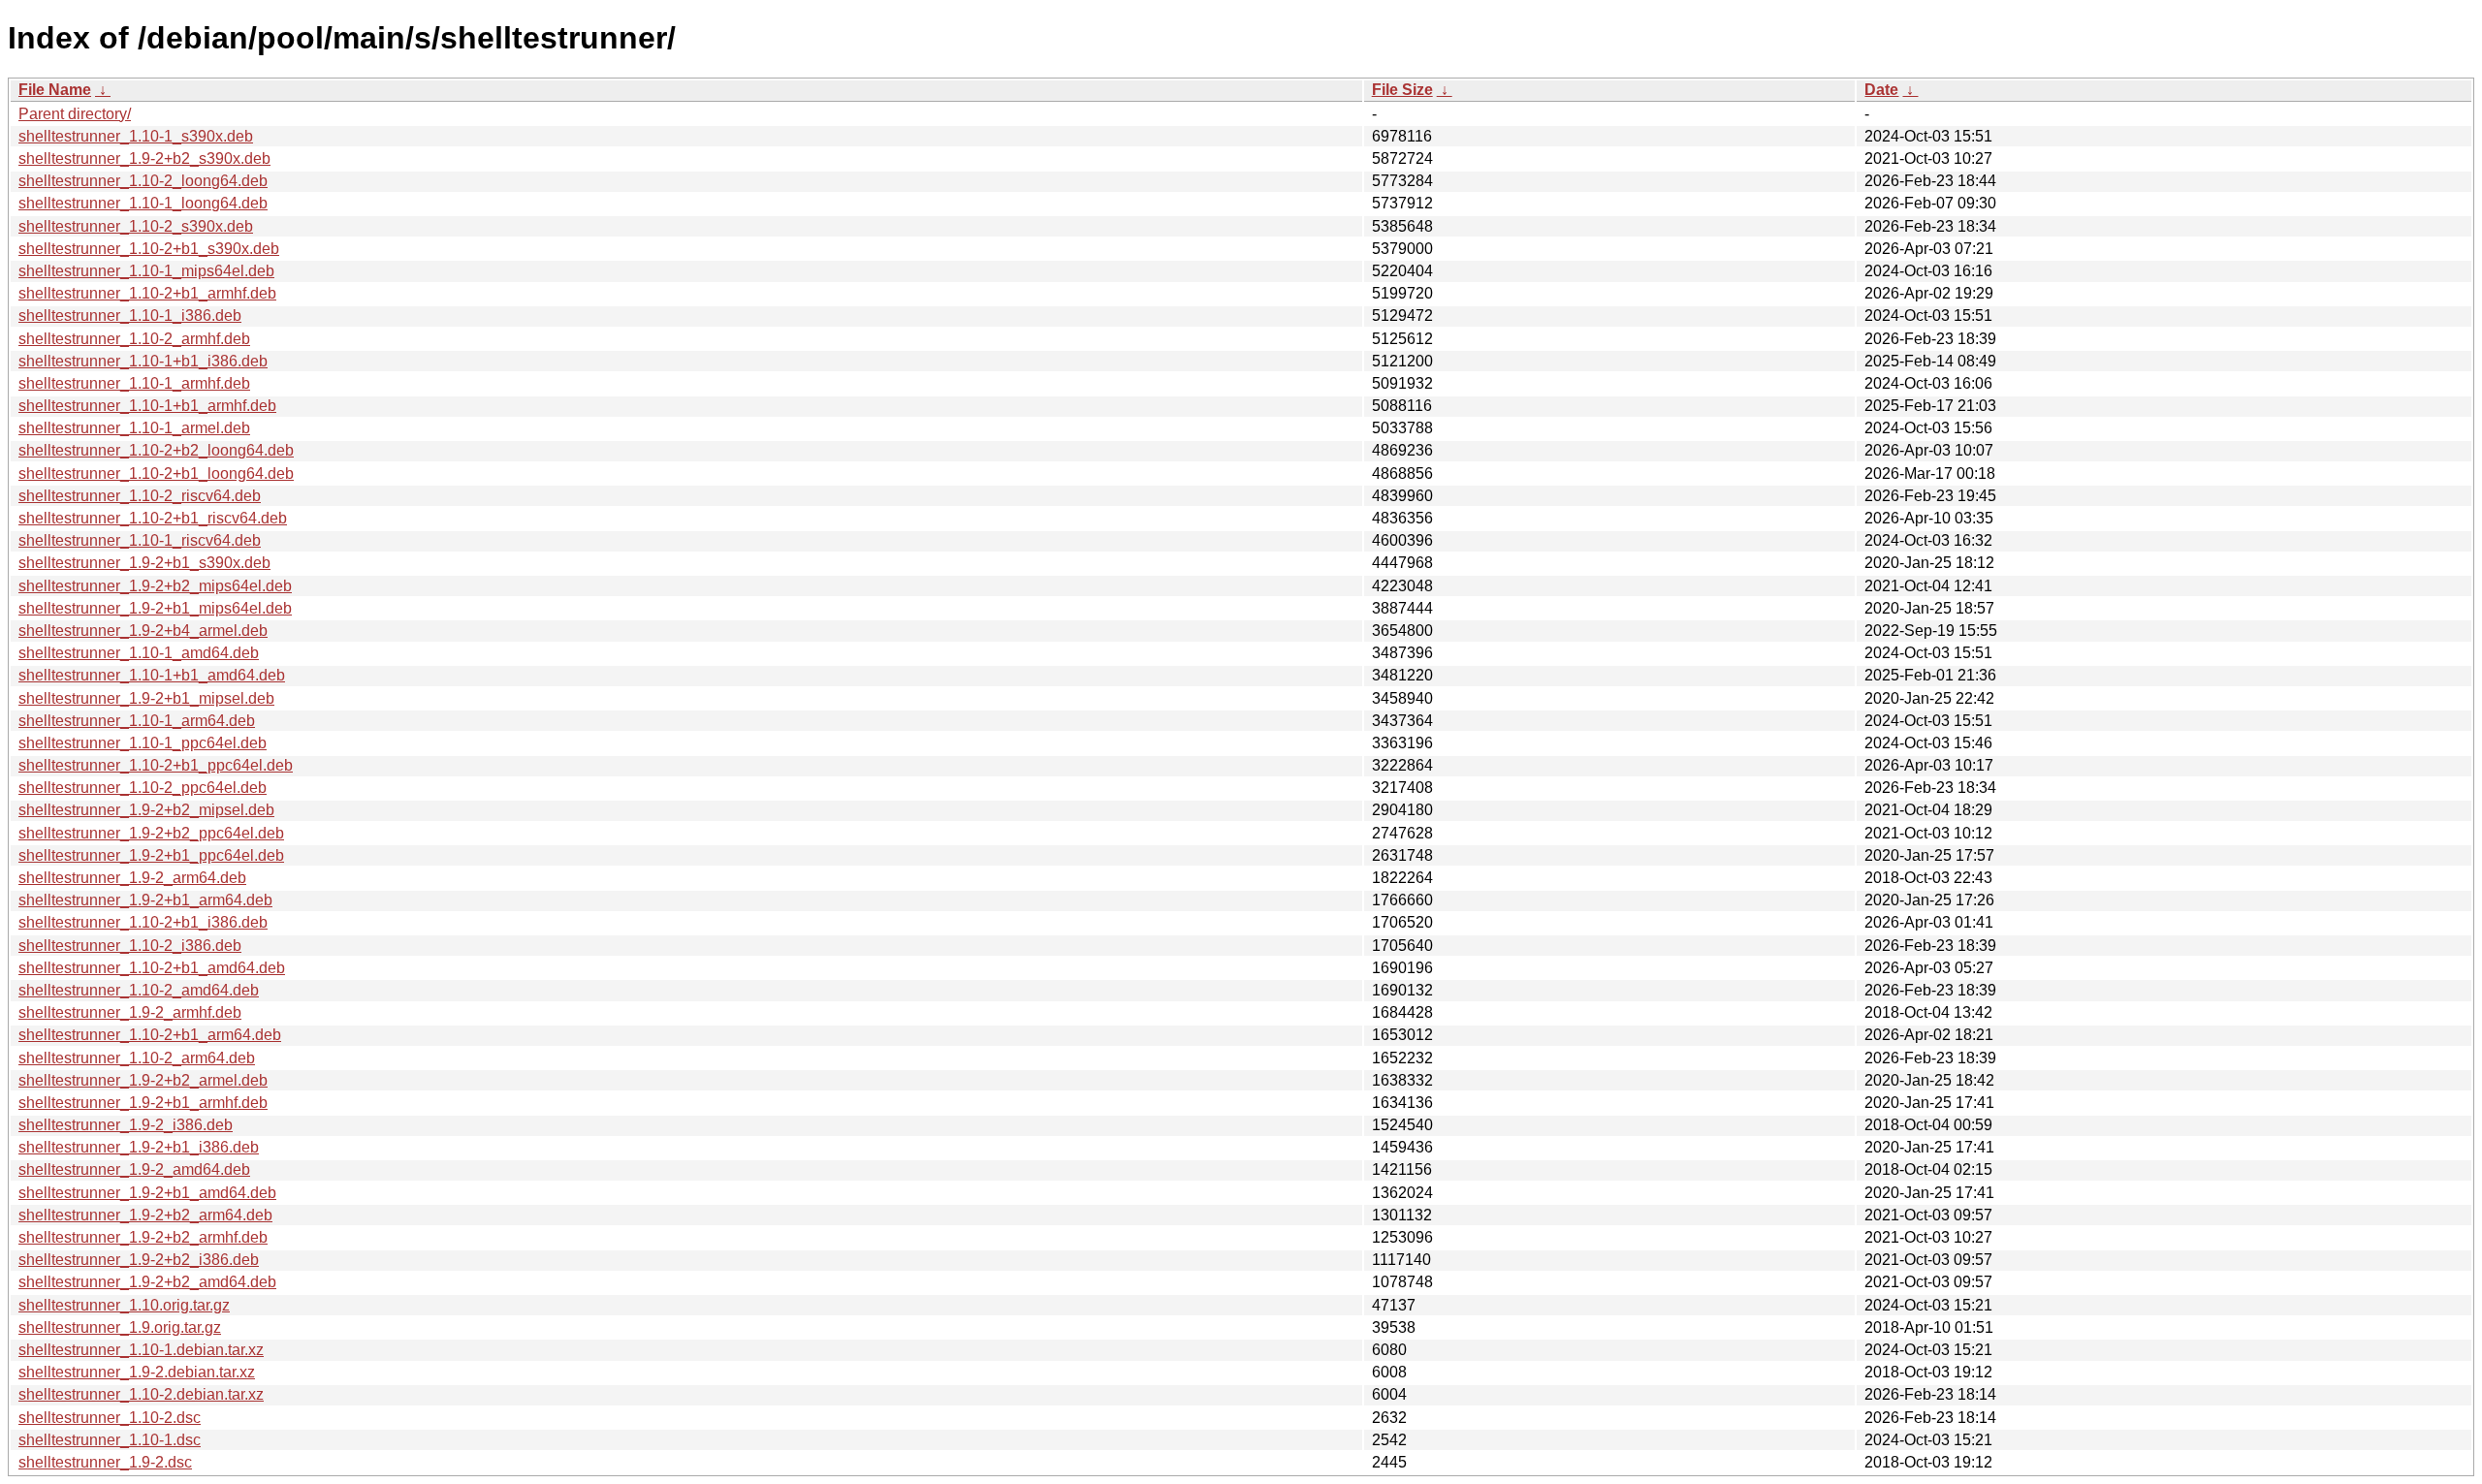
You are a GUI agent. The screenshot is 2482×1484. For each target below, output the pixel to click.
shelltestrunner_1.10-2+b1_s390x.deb (149, 249)
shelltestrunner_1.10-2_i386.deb (130, 946)
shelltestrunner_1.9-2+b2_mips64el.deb (155, 586)
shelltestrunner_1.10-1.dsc (110, 1440)
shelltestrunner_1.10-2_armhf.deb (134, 339)
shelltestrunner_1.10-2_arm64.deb (137, 1058)
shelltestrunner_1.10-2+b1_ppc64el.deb (156, 765)
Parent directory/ (75, 114)
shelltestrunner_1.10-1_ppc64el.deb (143, 743)
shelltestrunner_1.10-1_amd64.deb (139, 653)
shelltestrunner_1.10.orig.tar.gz (124, 1305)
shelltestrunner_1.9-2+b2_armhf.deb (143, 1237)
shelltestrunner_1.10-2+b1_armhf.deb (147, 293)
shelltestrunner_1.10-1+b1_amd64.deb (152, 675)
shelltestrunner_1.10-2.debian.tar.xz (141, 1394)
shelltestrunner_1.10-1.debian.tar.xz (141, 1350)
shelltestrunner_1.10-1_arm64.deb (137, 721)
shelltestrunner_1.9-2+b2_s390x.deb (144, 158)
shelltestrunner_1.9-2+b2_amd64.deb (147, 1282)
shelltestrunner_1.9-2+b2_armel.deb (143, 1080)
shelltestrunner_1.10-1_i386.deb (130, 316)
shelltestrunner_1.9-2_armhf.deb (130, 1012)
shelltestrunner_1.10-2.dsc (110, 1418)
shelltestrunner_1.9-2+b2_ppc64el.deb (151, 833)
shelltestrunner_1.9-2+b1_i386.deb (139, 1147)
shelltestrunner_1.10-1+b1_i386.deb (143, 361)
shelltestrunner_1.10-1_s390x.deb (136, 136)
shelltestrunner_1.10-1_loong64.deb (143, 203)
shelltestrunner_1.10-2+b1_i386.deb (143, 922)
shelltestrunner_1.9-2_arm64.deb (132, 878)
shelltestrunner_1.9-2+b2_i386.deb (139, 1260)
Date (1881, 90)
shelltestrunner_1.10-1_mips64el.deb (146, 271)
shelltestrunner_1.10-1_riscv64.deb (140, 540)
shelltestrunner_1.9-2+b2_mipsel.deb (146, 810)
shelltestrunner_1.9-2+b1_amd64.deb (147, 1193)
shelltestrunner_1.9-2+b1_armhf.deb (143, 1103)
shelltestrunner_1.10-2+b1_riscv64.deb (153, 518)
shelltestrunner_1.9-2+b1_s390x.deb (144, 563)
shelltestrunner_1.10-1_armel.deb (134, 428)
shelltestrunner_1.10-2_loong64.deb (143, 181)
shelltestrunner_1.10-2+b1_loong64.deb (156, 474)
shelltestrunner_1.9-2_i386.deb (126, 1125)
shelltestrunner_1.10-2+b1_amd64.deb (152, 968)
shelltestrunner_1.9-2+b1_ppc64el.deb (151, 855)
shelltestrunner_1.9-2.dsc (105, 1462)
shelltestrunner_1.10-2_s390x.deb (136, 226)
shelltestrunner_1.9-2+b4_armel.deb (143, 631)
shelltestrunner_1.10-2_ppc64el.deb (143, 788)
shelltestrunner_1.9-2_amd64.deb (134, 1169)
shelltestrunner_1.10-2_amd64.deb (139, 990)
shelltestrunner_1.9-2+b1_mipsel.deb (146, 698)
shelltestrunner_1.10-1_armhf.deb (134, 383)
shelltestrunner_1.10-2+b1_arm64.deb (150, 1035)
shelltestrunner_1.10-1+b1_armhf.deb (147, 406)
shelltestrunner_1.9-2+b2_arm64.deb (145, 1215)
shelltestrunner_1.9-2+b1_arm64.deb (145, 900)
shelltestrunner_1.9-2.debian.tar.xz (137, 1372)
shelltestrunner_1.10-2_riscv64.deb (140, 496)
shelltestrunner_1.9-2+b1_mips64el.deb (155, 608)
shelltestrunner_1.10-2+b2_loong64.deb (156, 450)
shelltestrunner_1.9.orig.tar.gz (120, 1327)
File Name (55, 90)
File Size (1402, 90)
